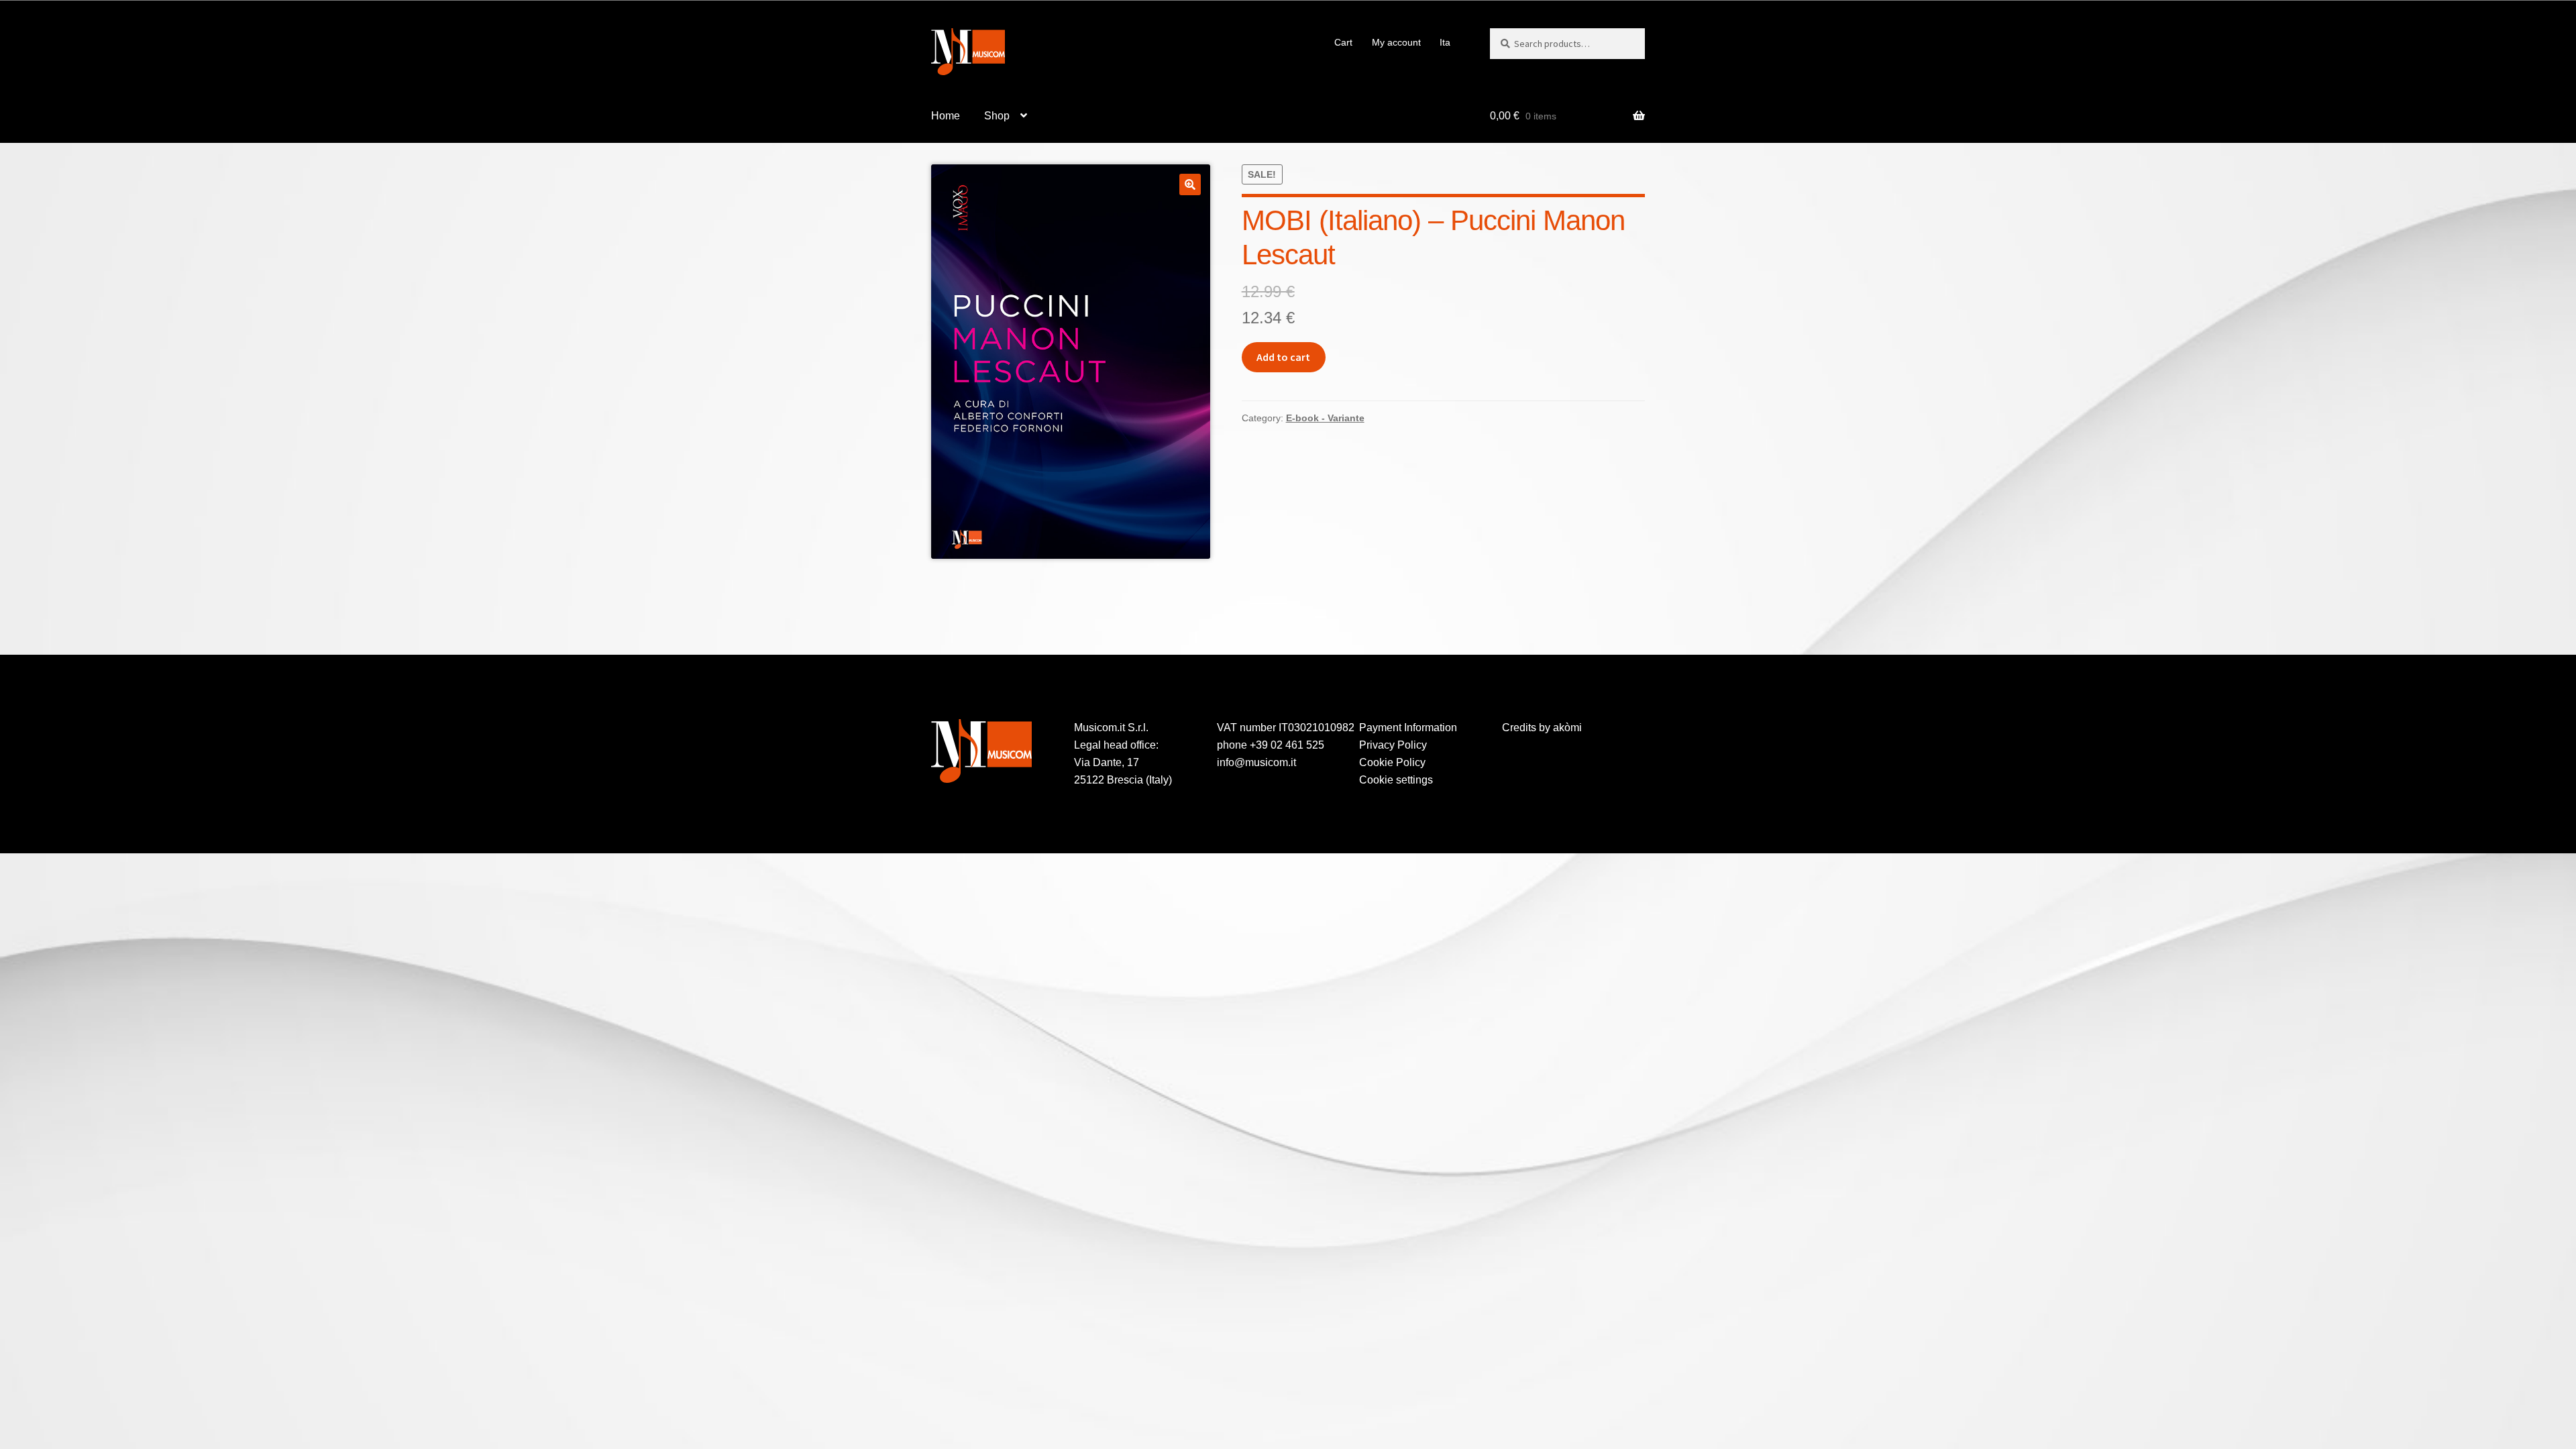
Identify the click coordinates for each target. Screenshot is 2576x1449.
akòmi (1567, 728)
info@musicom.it (1256, 762)
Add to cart (1283, 357)
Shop (997, 116)
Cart (1343, 42)
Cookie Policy (1392, 762)
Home (946, 116)
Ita (1445, 42)
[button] (1190, 184)
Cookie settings (1396, 780)
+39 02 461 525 (1287, 745)
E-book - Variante (1325, 418)
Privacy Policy (1393, 745)
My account (1396, 42)
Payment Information (1408, 728)
